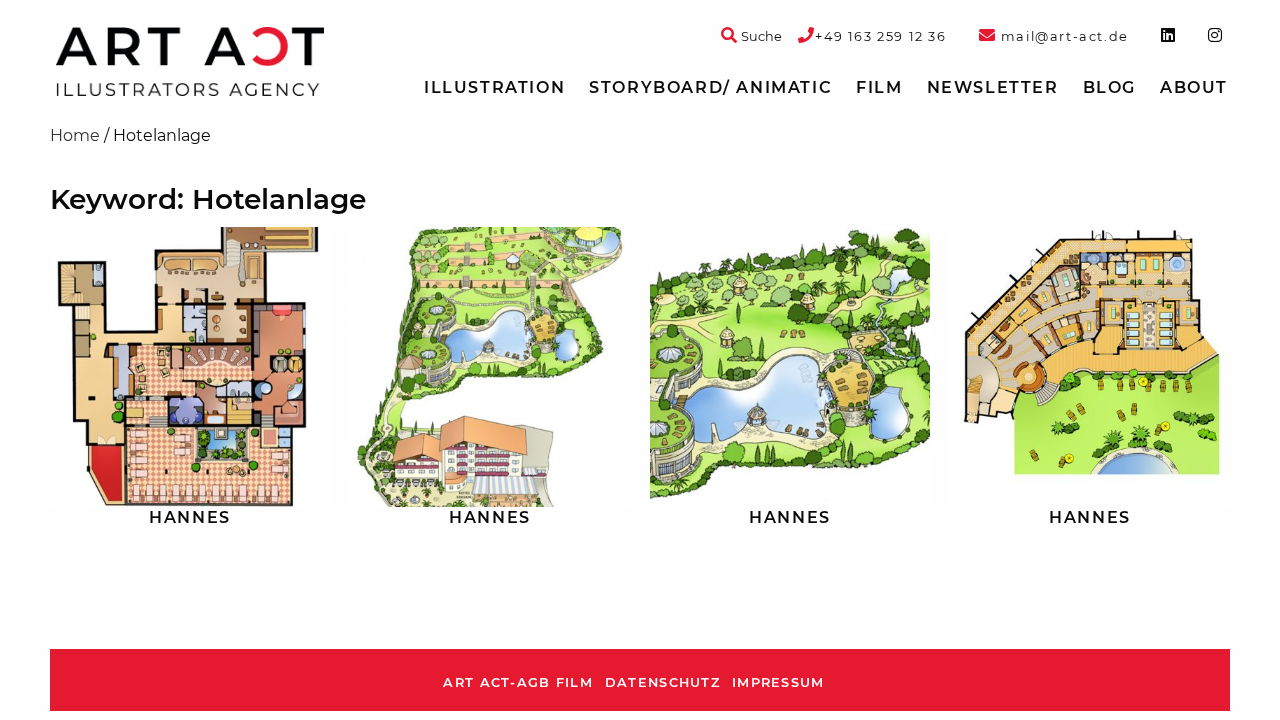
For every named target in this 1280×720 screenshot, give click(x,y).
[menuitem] (494, 88)
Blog (1109, 87)
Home (75, 135)
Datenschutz (662, 682)
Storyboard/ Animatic (710, 87)
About (1194, 87)
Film (879, 87)
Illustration (494, 87)
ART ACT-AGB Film (517, 682)
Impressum (778, 682)
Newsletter (993, 87)
